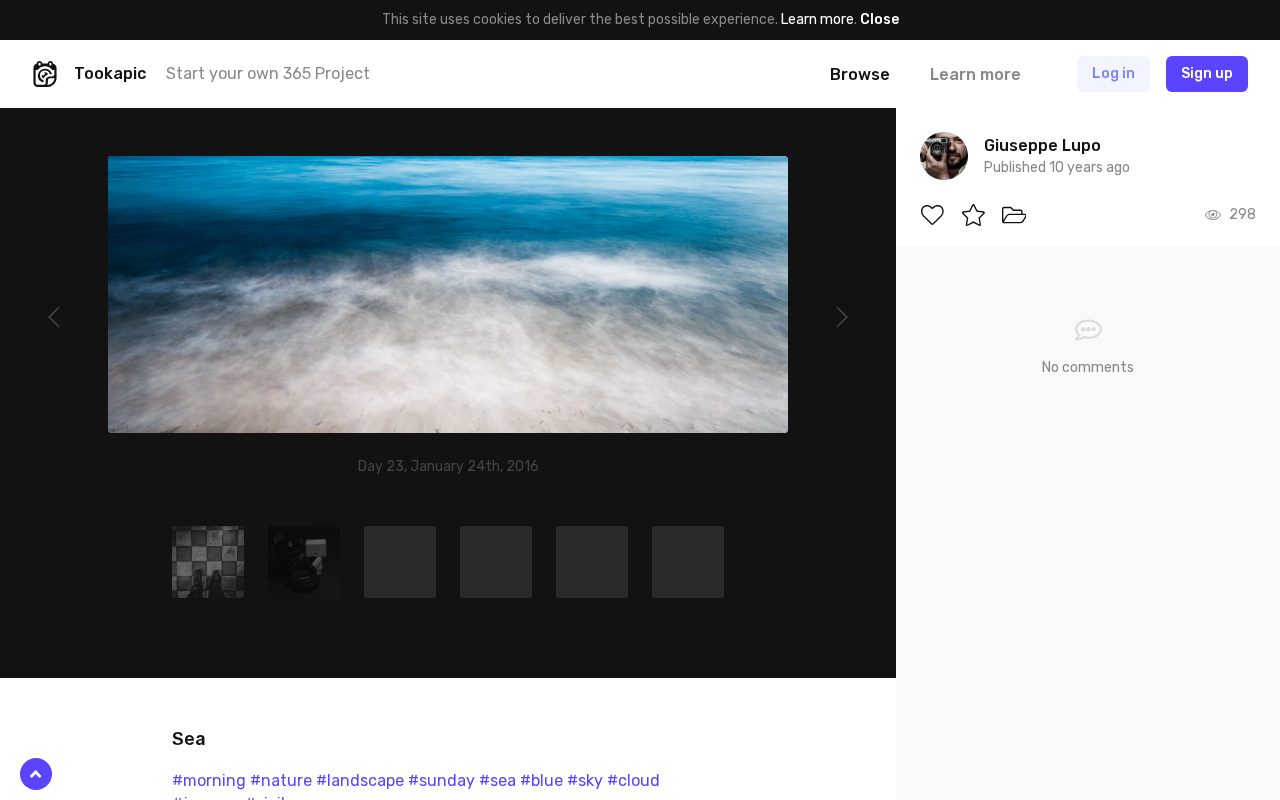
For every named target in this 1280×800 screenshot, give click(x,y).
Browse (860, 74)
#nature (281, 780)
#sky (585, 780)
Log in (1113, 73)
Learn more (817, 19)
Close (879, 19)
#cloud (633, 780)
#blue (541, 780)
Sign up (1207, 73)
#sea (497, 780)
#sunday (441, 780)
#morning (209, 780)
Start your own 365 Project (268, 73)
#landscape (360, 780)
